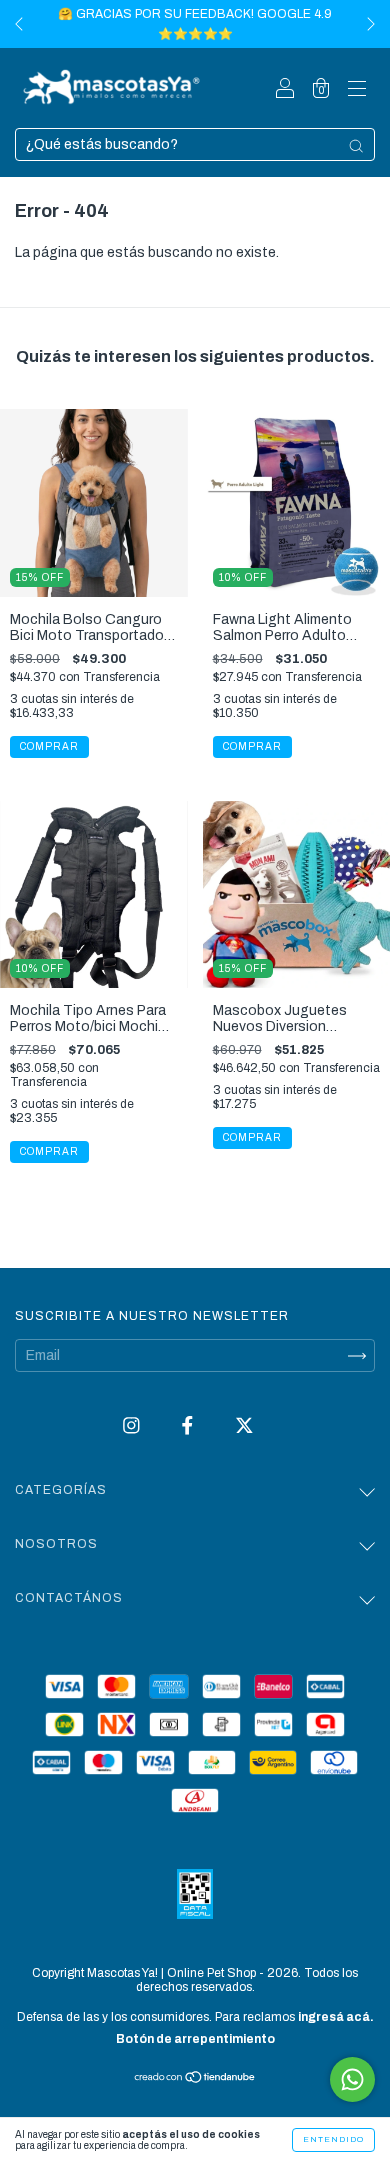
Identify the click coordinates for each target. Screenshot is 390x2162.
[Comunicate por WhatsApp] (352, 2079)
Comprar (49, 1151)
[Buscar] (356, 146)
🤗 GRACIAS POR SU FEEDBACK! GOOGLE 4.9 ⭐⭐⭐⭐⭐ (195, 24)
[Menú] (357, 90)
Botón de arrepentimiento (195, 2039)
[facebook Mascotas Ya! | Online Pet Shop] (189, 1426)
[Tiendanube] (195, 2079)
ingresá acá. (336, 2017)
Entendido (333, 2139)
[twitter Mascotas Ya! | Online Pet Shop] (244, 1426)
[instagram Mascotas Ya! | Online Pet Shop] (133, 1426)
